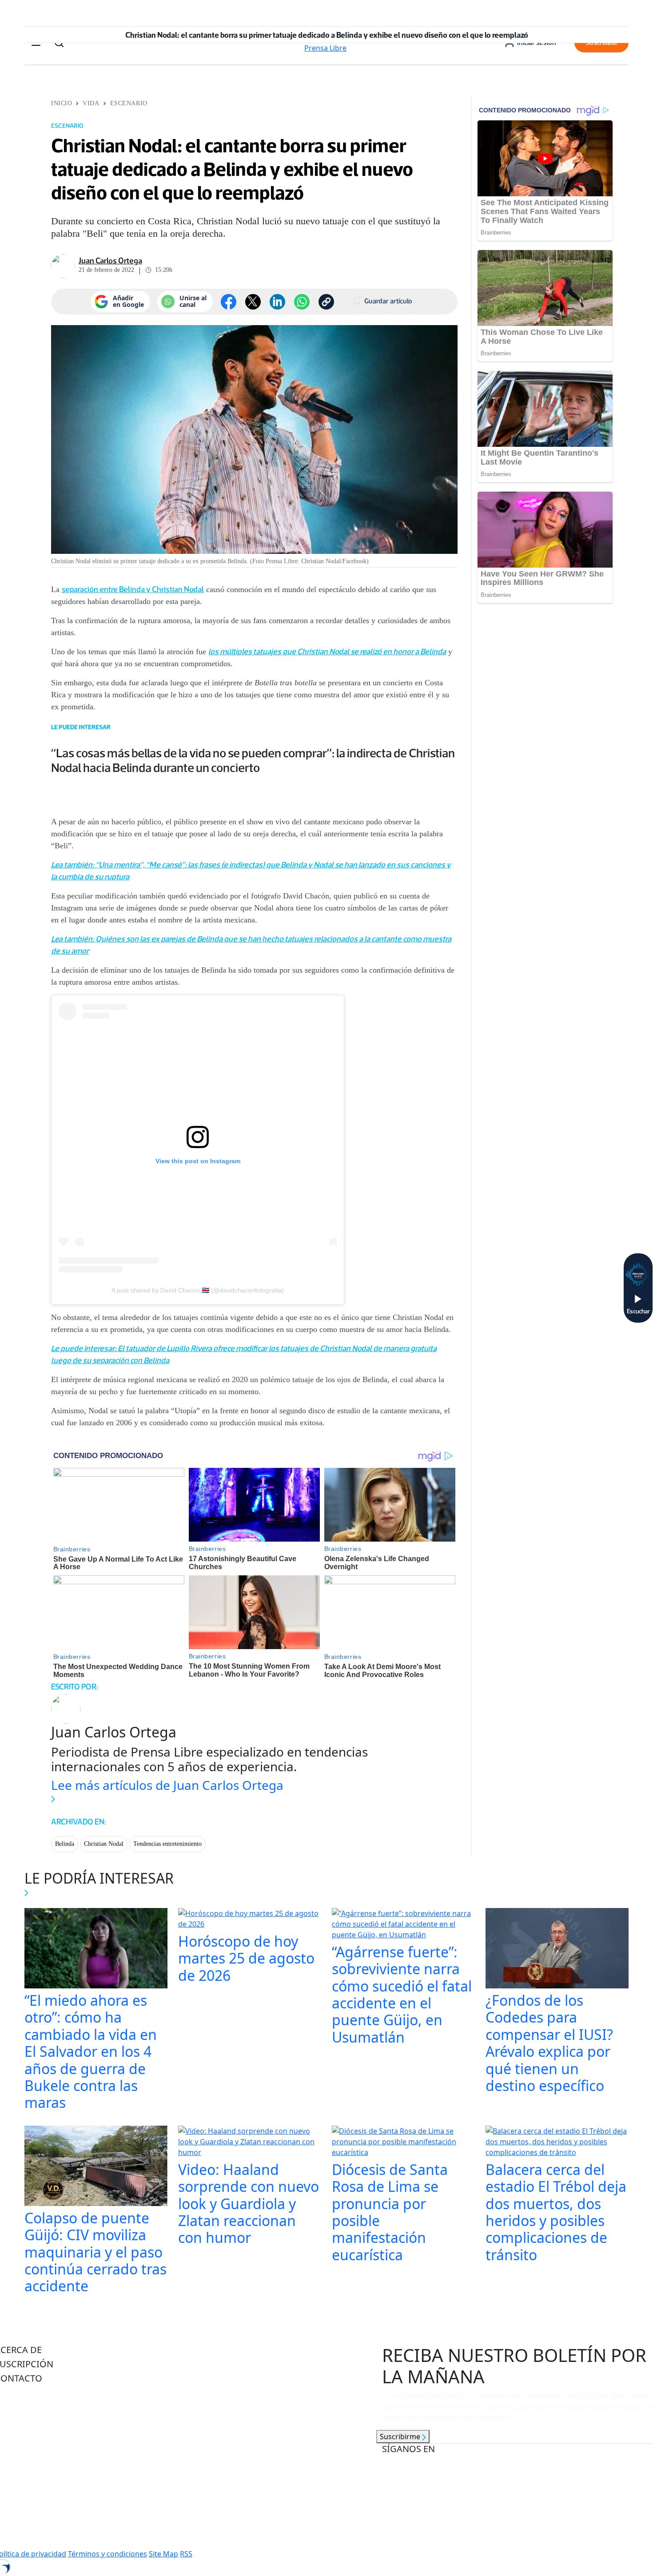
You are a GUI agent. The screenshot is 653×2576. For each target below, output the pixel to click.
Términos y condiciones (108, 2554)
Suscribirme (401, 2437)
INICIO (62, 103)
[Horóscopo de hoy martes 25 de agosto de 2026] (250, 1920)
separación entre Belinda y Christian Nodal (133, 589)
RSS (186, 2554)
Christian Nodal (104, 1844)
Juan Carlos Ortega (110, 261)
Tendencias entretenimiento (167, 1844)
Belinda (65, 1844)
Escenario (129, 103)
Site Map (163, 2554)
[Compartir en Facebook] (229, 302)
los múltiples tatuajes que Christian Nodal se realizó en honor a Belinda (327, 652)
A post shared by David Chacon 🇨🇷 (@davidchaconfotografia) (198, 1290)
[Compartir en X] (253, 302)
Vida (91, 103)
